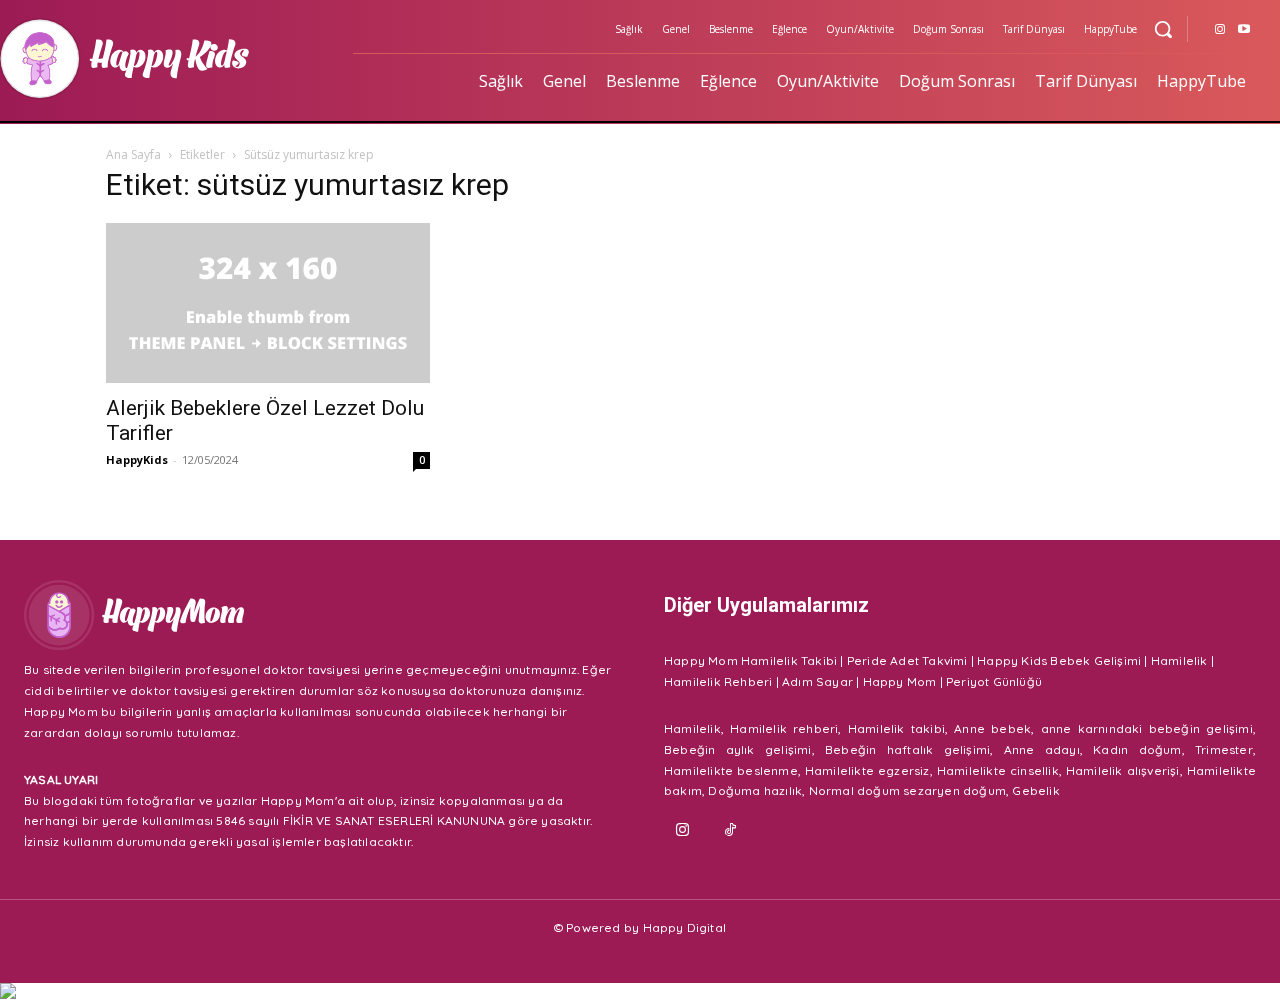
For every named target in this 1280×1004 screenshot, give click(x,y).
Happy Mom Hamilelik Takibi (750, 660)
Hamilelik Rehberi (718, 681)
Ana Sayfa (133, 154)
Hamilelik (1179, 660)
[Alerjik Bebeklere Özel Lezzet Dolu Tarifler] (268, 303)
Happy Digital (685, 927)
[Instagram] (1220, 30)
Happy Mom (900, 681)
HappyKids (137, 459)
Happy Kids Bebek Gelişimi (1059, 660)
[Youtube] (1244, 30)
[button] (1163, 29)
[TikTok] (731, 831)
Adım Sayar (817, 681)
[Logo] (320, 615)
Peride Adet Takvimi (907, 660)
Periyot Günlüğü (994, 681)
